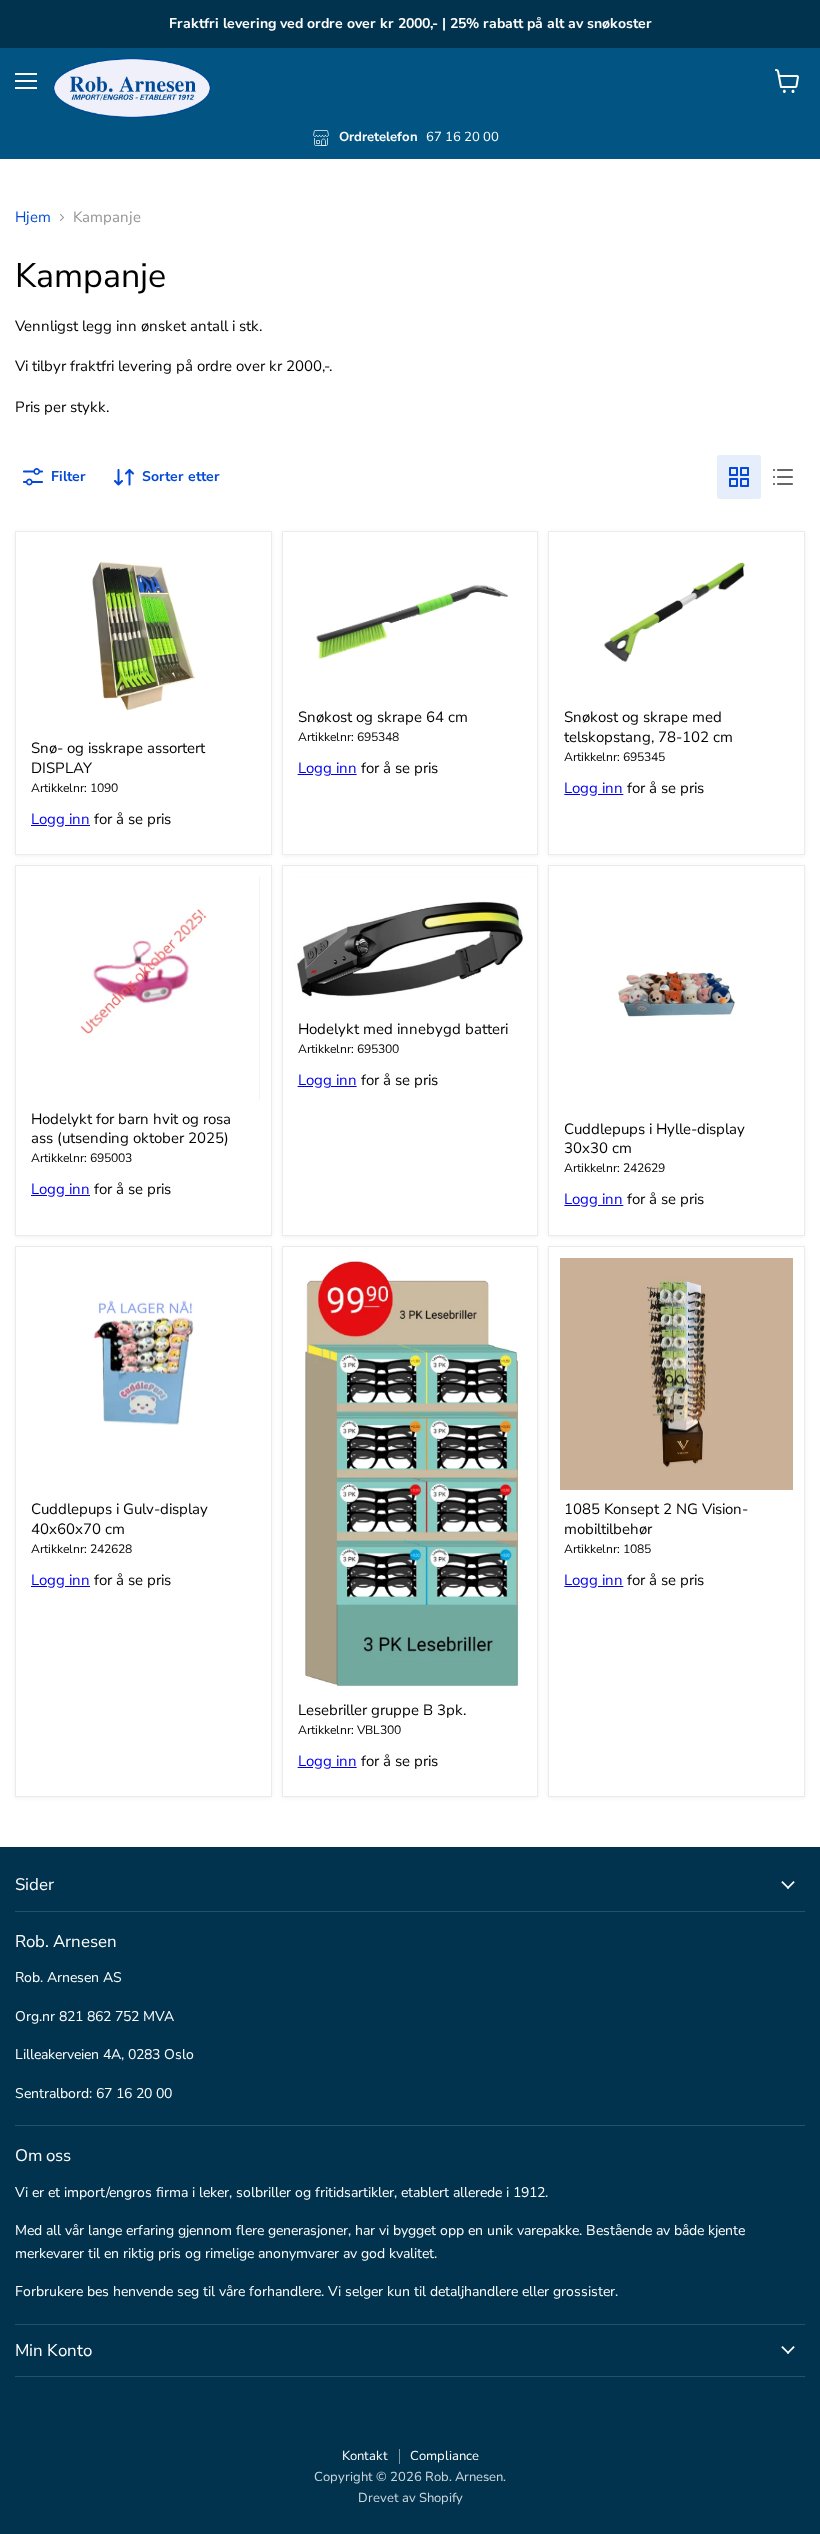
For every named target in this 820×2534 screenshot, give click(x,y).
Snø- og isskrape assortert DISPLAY (118, 758)
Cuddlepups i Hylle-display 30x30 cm (654, 1139)
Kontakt (365, 2456)
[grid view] (739, 477)
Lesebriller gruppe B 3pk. (382, 1710)
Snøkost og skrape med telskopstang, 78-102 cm (648, 727)
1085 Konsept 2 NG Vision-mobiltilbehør (656, 1519)
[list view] (783, 477)
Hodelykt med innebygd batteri (403, 1029)
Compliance (444, 2456)
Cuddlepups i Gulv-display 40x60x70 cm (119, 1519)
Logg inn (60, 819)
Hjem (33, 217)
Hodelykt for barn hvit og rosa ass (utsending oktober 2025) (131, 1129)
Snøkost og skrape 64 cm (383, 717)
